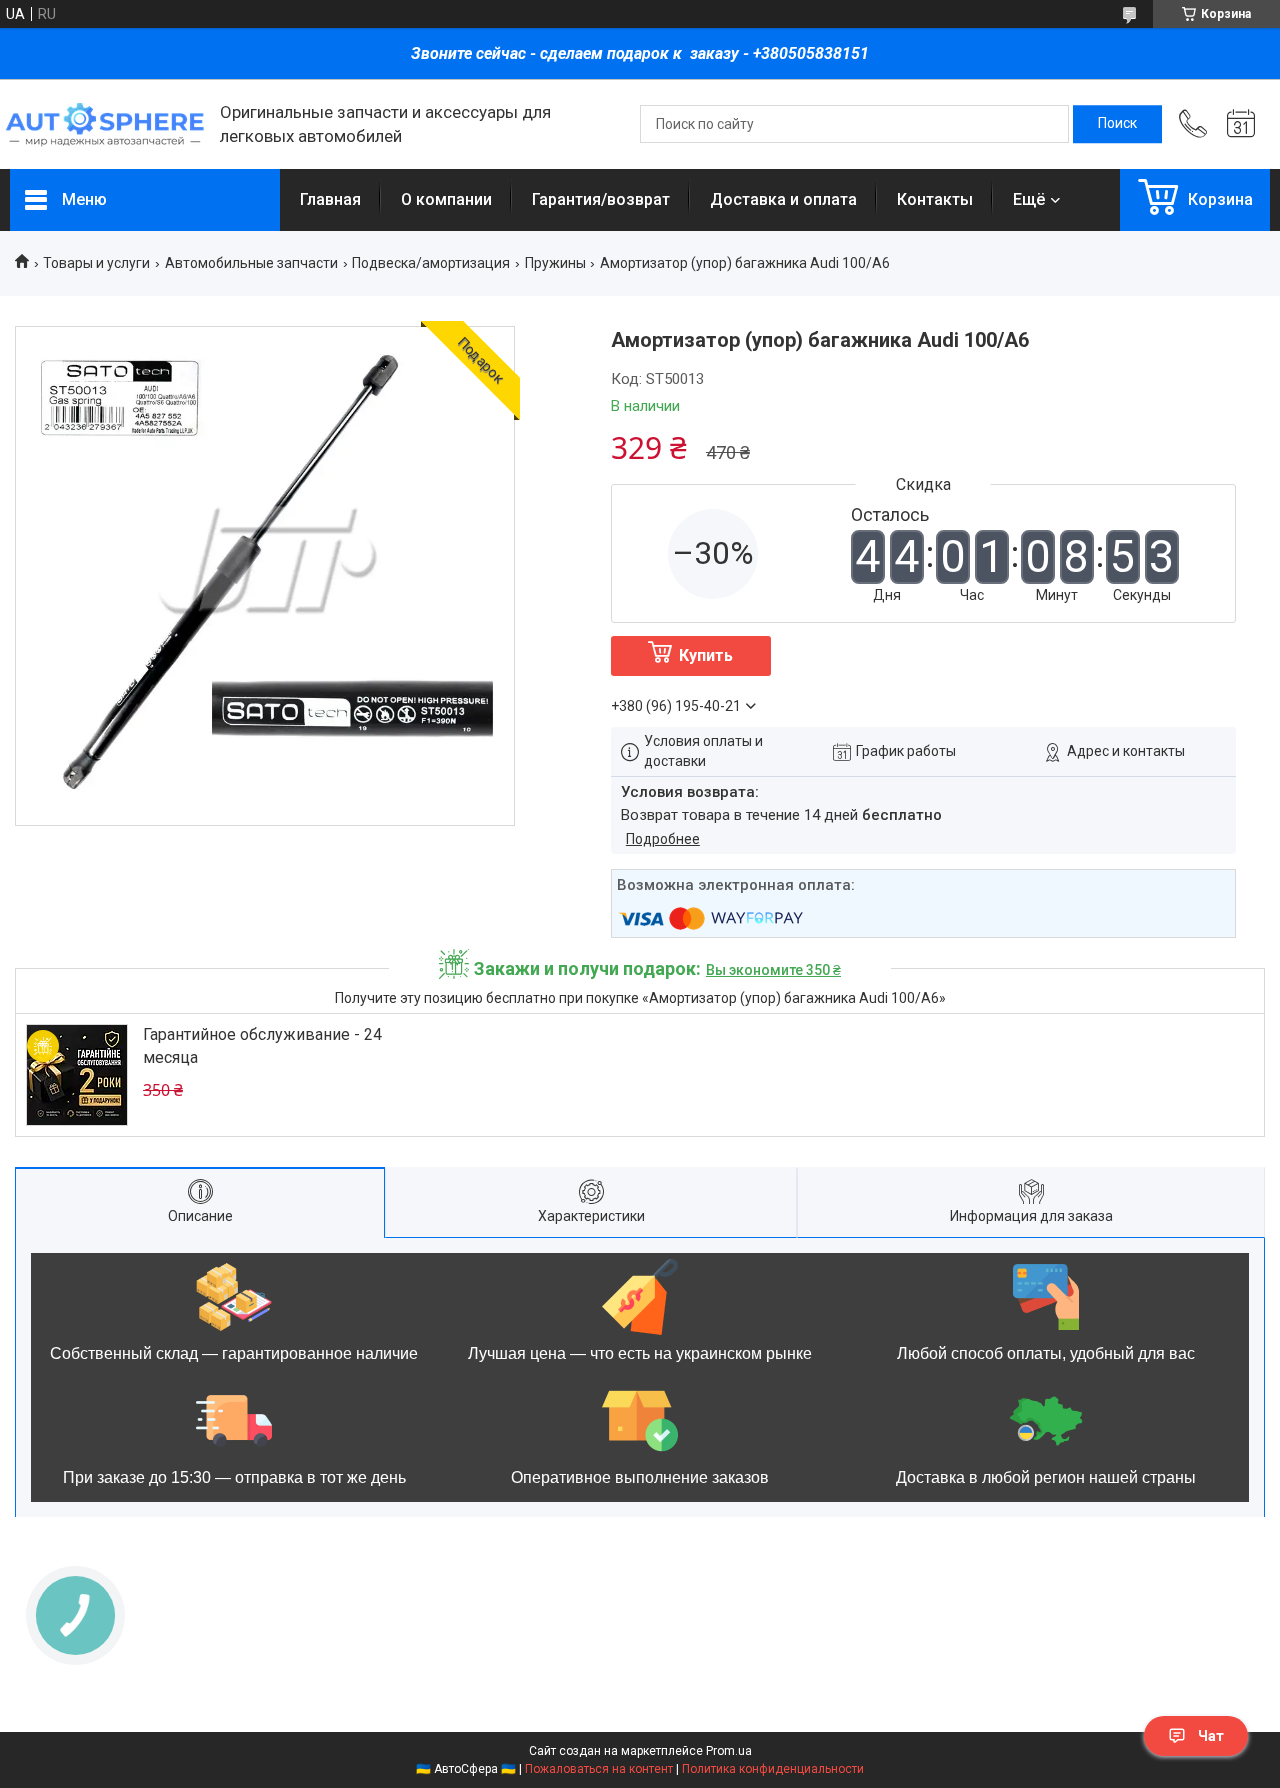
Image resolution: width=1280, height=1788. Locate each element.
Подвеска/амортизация (431, 263)
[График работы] (1241, 124)
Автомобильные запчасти (251, 263)
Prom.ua (729, 1751)
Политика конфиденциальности (773, 1769)
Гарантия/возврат (601, 199)
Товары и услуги (96, 263)
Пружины (555, 263)
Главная (330, 199)
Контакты (935, 199)
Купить (706, 655)
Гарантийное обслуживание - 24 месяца (262, 1045)
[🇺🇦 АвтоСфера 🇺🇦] (105, 124)
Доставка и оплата (783, 199)
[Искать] (1117, 124)
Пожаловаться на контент (599, 1769)
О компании (446, 199)
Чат (1211, 1736)
